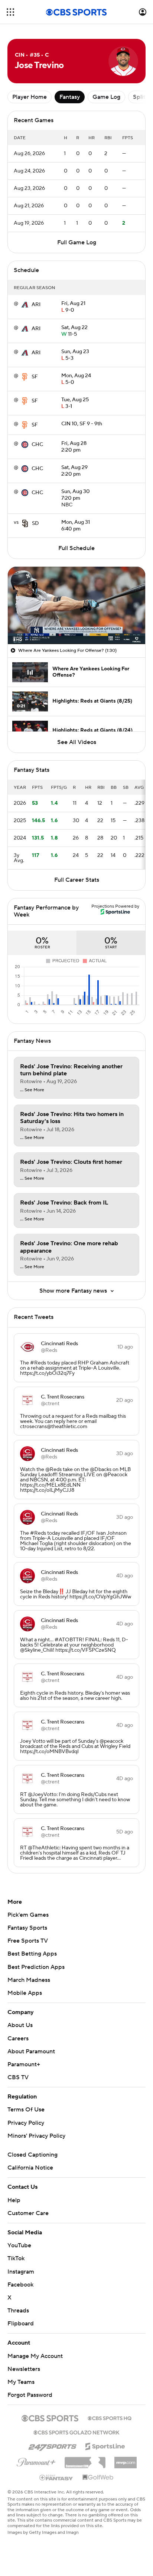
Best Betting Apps (32, 1954)
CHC (37, 445)
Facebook (20, 2285)
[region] (76, 605)
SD (35, 523)
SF (35, 377)
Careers (18, 2039)
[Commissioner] (85, 2460)
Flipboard (21, 2324)
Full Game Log (77, 242)
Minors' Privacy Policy (36, 2136)
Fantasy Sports (27, 1928)
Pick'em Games (28, 1915)
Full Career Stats (77, 880)
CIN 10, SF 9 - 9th (82, 424)
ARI (36, 305)
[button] (10, 12)
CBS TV (18, 2077)
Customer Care (28, 2213)
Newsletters (24, 2369)
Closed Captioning (32, 2155)
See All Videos (77, 742)
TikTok (16, 2258)
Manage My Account (35, 2356)
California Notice (30, 2168)
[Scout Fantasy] (56, 2477)
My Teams (21, 2382)
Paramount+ (24, 2064)
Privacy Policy (26, 2123)
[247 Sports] (52, 2445)
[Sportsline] (105, 2445)
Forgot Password (30, 2395)
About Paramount (31, 2051)
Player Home (30, 97)
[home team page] (25, 305)
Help (14, 2200)
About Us (20, 2025)
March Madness (29, 1980)
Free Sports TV (28, 1941)
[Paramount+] (36, 2461)
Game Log (106, 97)
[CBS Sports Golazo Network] (76, 2432)
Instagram (21, 2272)
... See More (32, 1090)
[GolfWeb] (98, 2478)
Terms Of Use (26, 2110)
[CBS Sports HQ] (110, 2418)
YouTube (19, 2245)
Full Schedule (76, 548)
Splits (141, 97)
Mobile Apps (25, 1993)
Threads (18, 2311)
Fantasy (70, 97)
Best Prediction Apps (36, 1967)
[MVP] (126, 2460)
